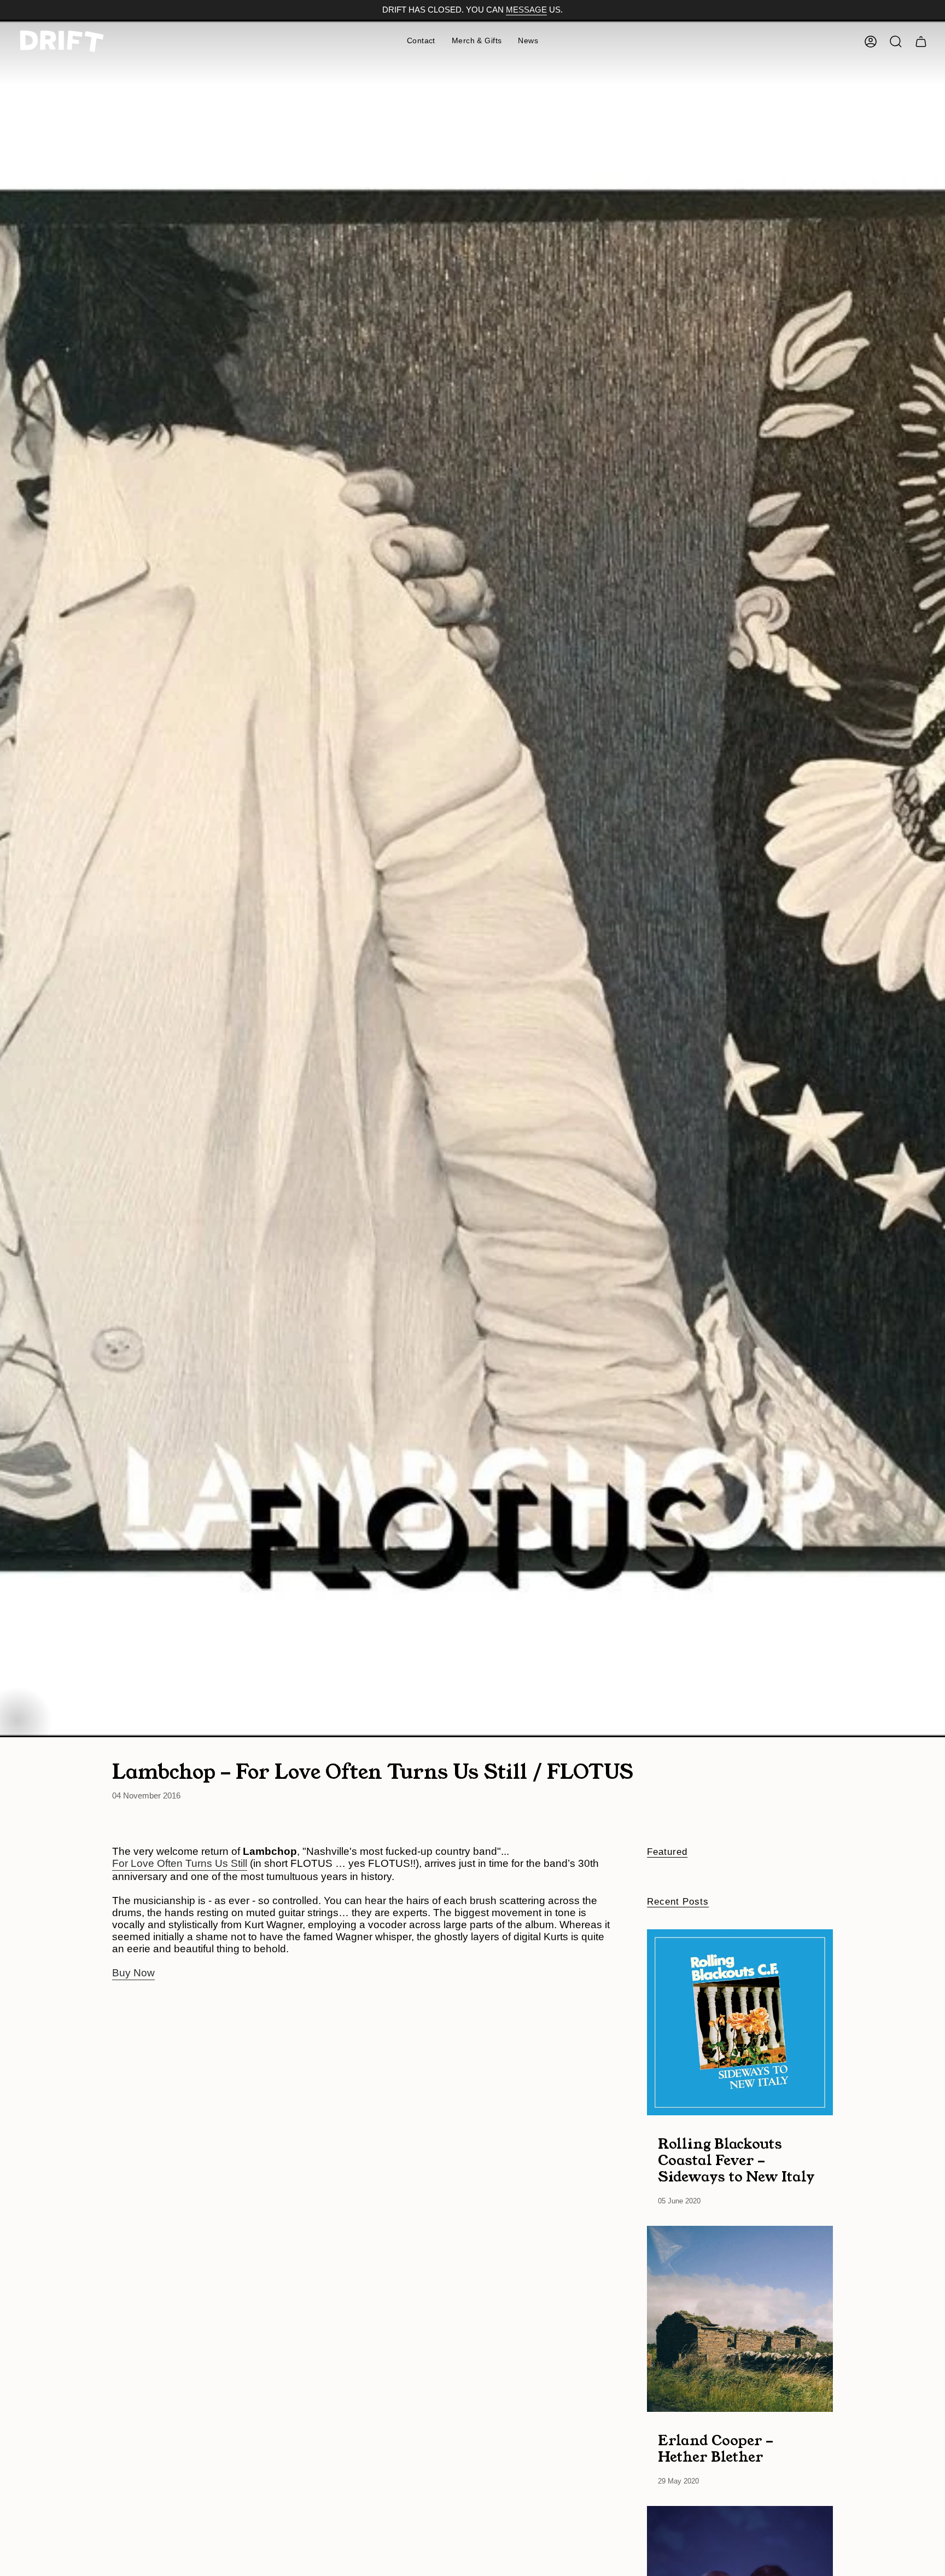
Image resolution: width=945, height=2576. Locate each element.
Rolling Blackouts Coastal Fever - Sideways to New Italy (736, 2160)
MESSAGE (526, 10)
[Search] (896, 42)
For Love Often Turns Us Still (180, 1863)
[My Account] (871, 42)
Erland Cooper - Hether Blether (716, 2448)
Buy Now (133, 1973)
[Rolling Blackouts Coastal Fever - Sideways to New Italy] (740, 2022)
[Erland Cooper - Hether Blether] (740, 2319)
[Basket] (921, 42)
